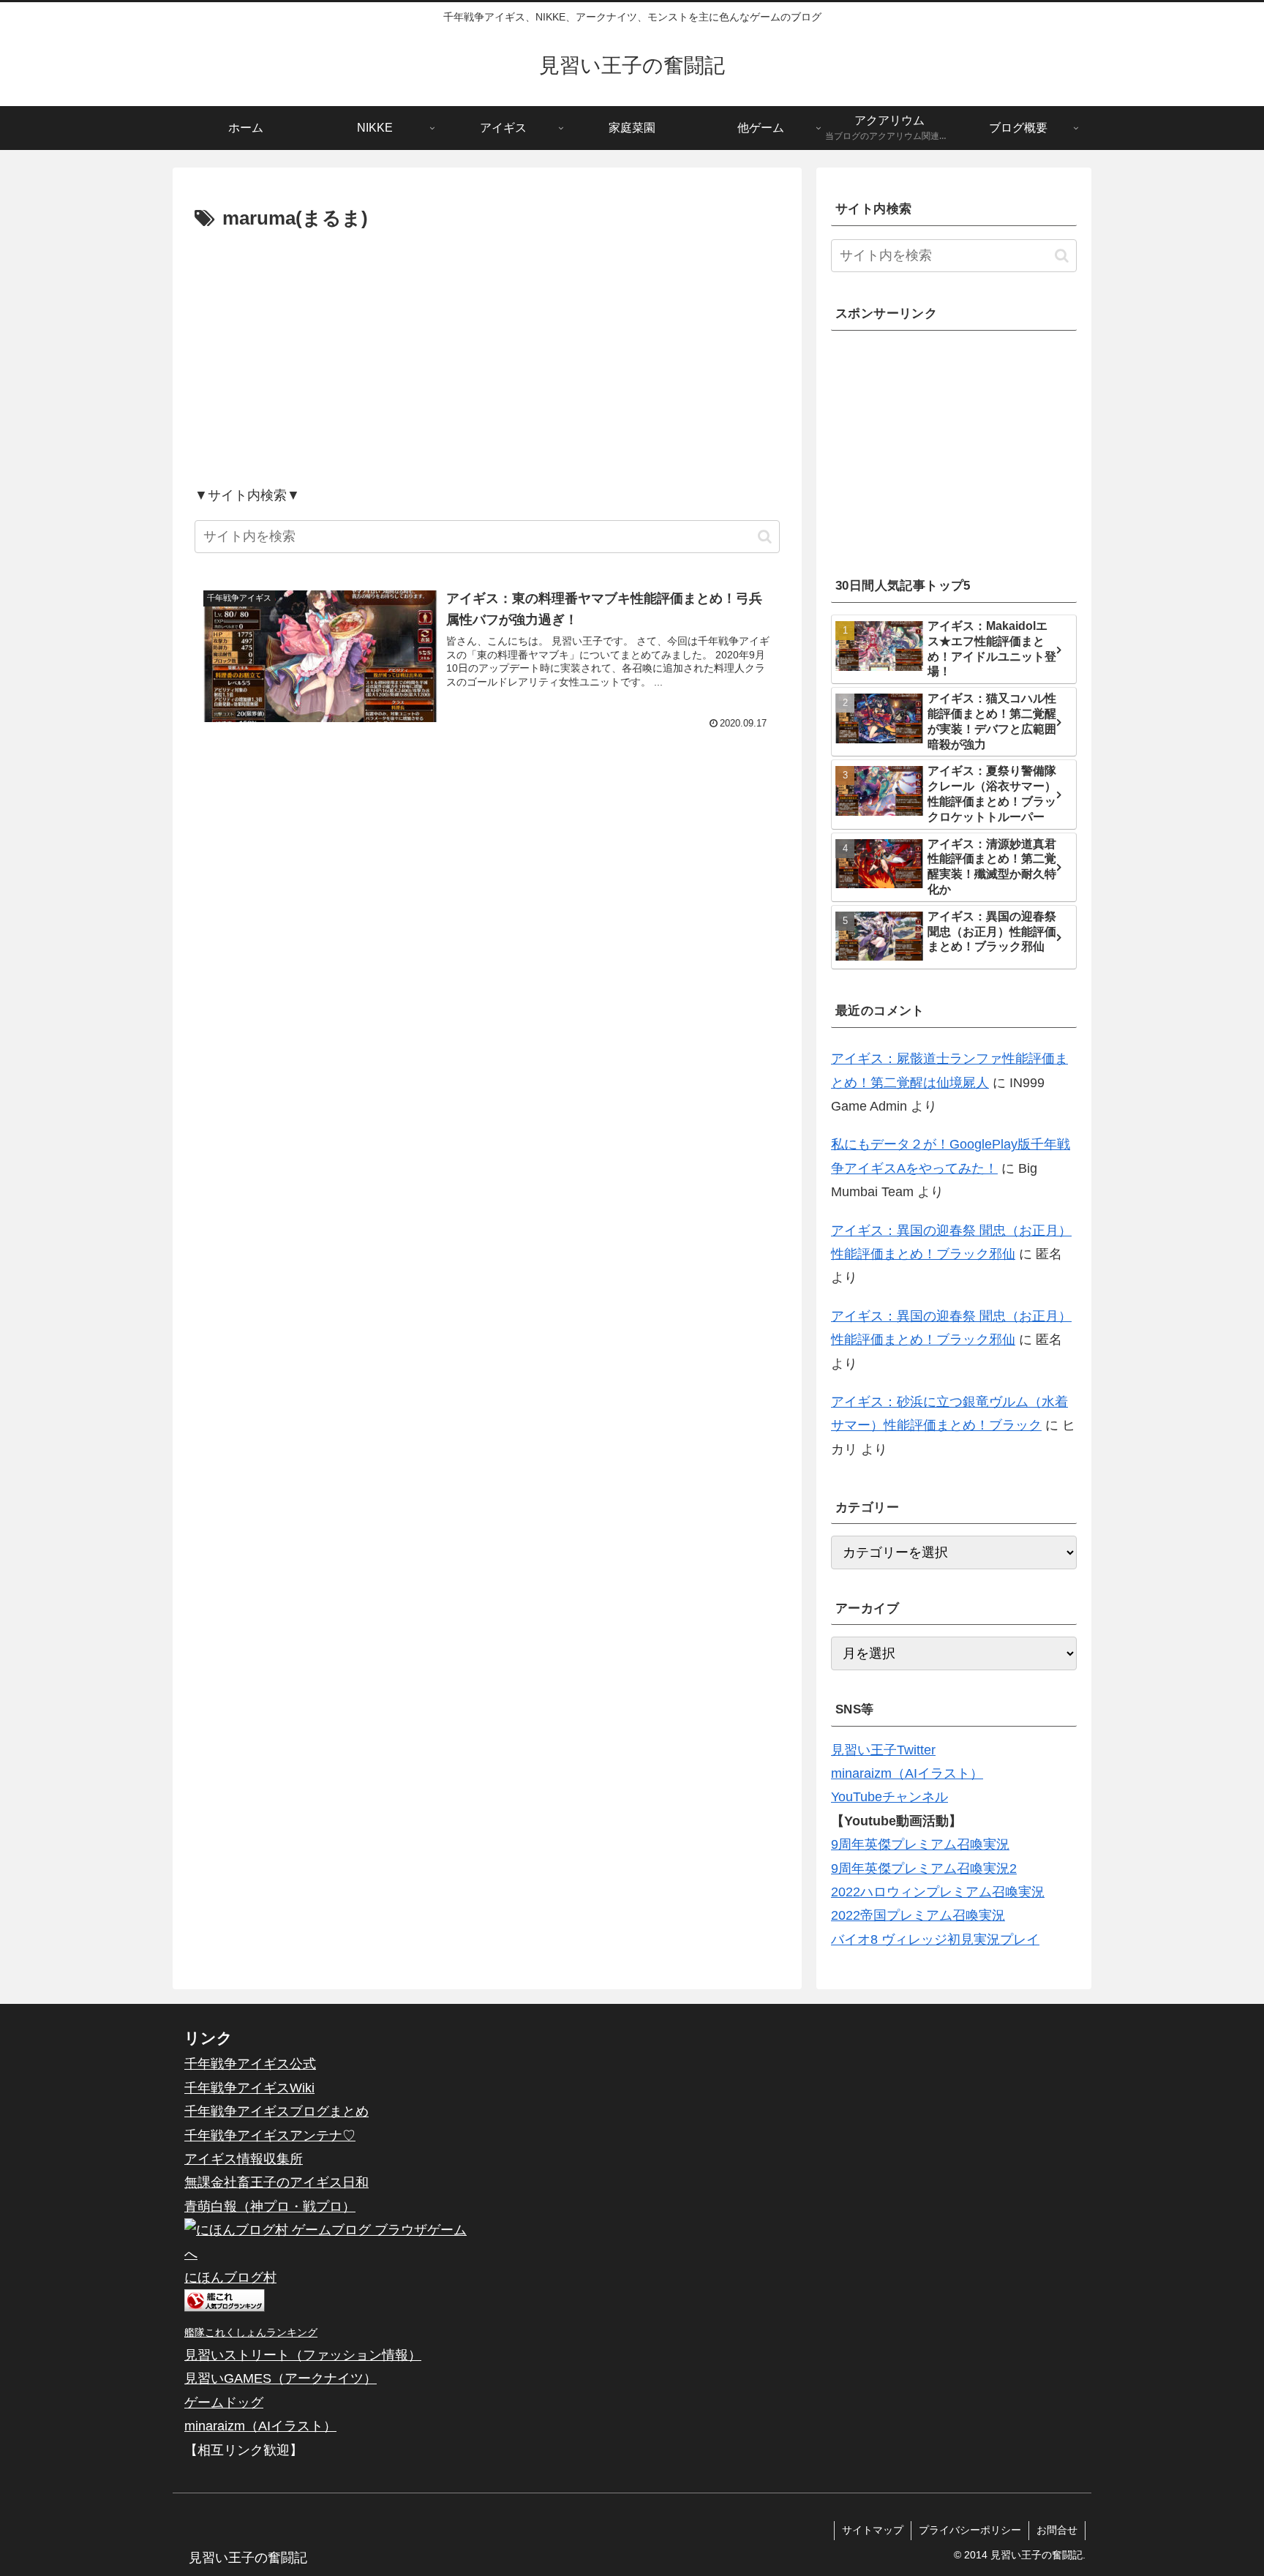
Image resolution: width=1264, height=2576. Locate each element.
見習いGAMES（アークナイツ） (281, 2378)
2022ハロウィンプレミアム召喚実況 (938, 1892)
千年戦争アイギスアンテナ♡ (270, 2136)
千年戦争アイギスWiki (249, 2088)
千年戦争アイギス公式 (250, 2064)
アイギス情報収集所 (244, 2159)
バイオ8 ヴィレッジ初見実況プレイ (935, 1939)
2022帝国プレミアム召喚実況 (918, 1915)
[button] (765, 537)
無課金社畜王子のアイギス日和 (276, 2182)
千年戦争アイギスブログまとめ (276, 2111)
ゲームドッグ (224, 2403)
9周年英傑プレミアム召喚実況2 (924, 1869)
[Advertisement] (487, 358)
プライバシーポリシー (970, 2530)
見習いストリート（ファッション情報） (303, 2355)
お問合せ (1057, 2530)
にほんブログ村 (230, 2278)
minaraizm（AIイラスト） (907, 1773)
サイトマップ (873, 2530)
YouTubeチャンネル (889, 1797)
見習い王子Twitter (883, 1750)
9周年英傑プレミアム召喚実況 (920, 1844)
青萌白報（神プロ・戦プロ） (270, 2207)
